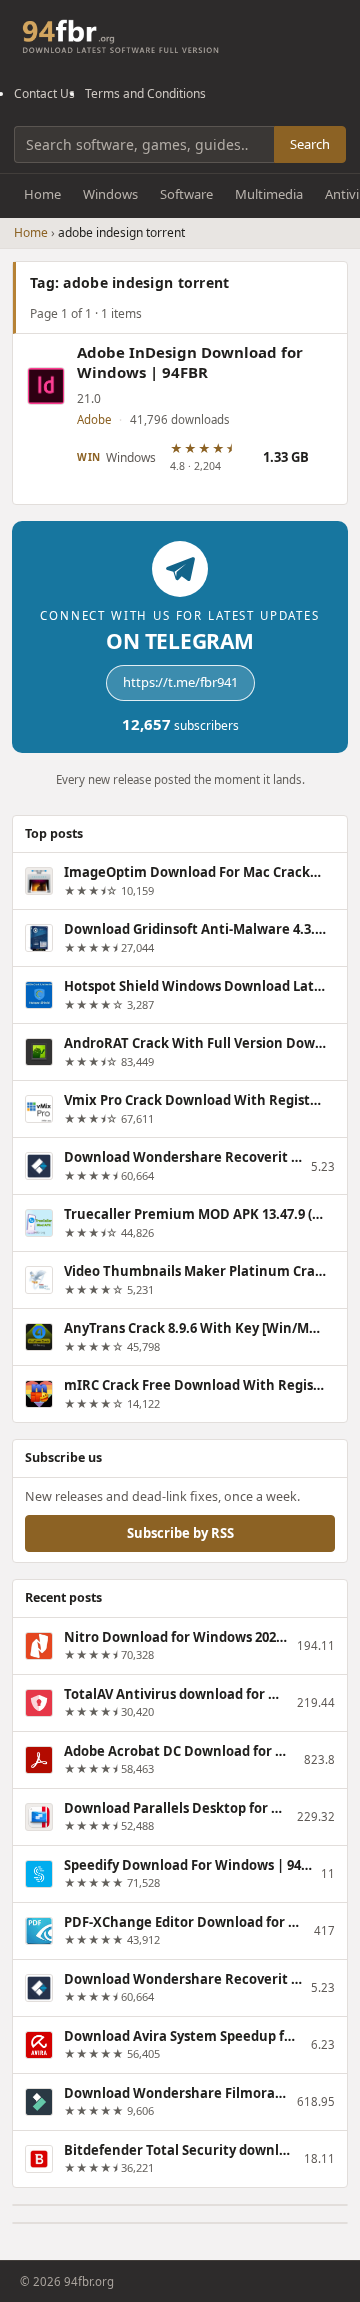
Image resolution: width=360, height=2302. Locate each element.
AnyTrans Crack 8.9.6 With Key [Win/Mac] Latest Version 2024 (195, 1328)
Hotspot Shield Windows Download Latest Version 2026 (195, 986)
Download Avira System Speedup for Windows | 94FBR (183, 2036)
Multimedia (269, 194)
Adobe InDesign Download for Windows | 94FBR (190, 362)
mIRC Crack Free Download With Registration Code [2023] (195, 1385)
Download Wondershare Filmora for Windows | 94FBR (176, 2093)
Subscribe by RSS (180, 1533)
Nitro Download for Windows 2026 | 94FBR (176, 1637)
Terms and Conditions (145, 93)
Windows (110, 194)
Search (310, 144)
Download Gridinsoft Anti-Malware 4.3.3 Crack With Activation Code (195, 929)
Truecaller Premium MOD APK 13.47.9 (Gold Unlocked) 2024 (195, 1214)
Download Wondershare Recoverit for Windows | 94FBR (183, 1157)
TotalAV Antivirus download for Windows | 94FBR (176, 1694)
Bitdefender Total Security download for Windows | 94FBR (179, 2150)
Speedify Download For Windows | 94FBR (188, 1865)
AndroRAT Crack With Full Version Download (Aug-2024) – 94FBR (195, 1043)
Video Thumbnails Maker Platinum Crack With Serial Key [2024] (195, 1271)
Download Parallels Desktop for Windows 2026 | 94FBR (176, 1808)
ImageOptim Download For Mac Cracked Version (195, 872)
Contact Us (44, 93)
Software (186, 194)
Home (42, 194)
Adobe (94, 419)
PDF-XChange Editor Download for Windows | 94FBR (184, 1922)
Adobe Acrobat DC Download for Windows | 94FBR (179, 1751)
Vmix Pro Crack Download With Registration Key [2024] (195, 1100)
